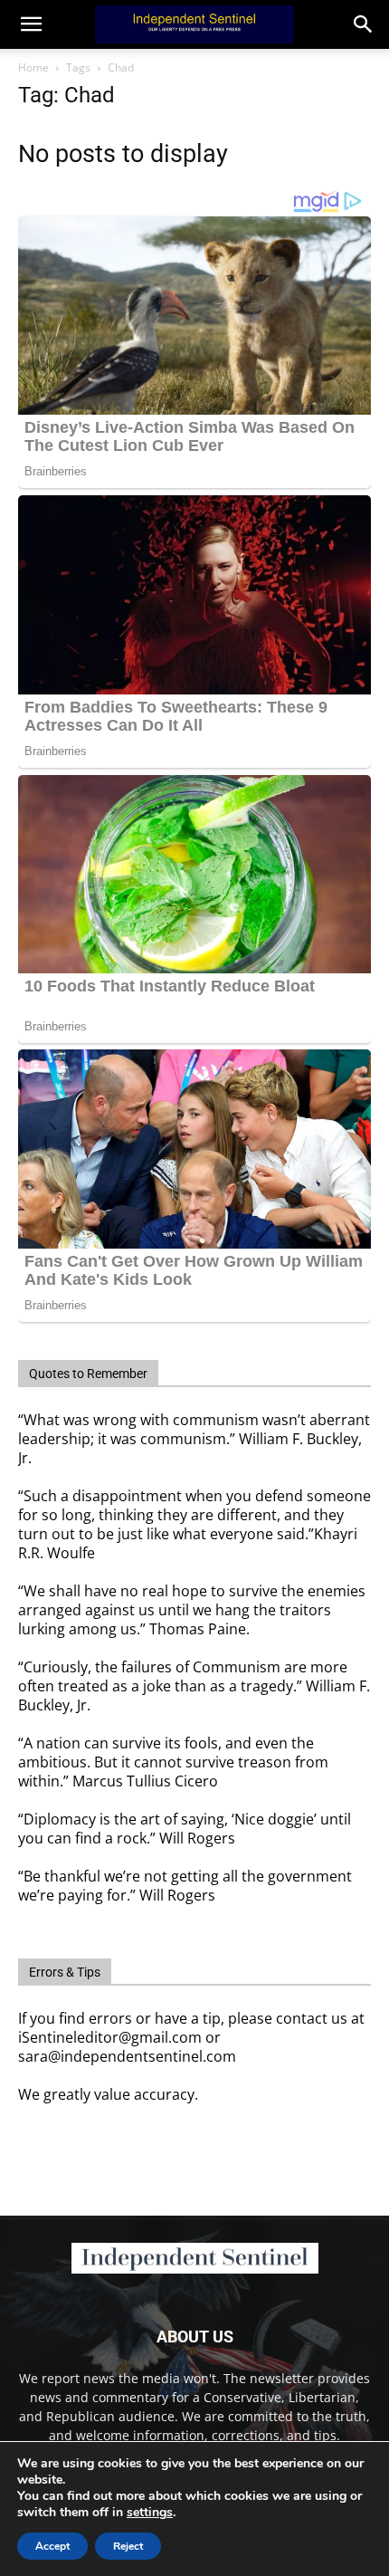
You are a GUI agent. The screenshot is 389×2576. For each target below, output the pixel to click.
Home (33, 67)
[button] (364, 24)
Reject (128, 2546)
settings (150, 2513)
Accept (52, 2546)
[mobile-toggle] (31, 24)
